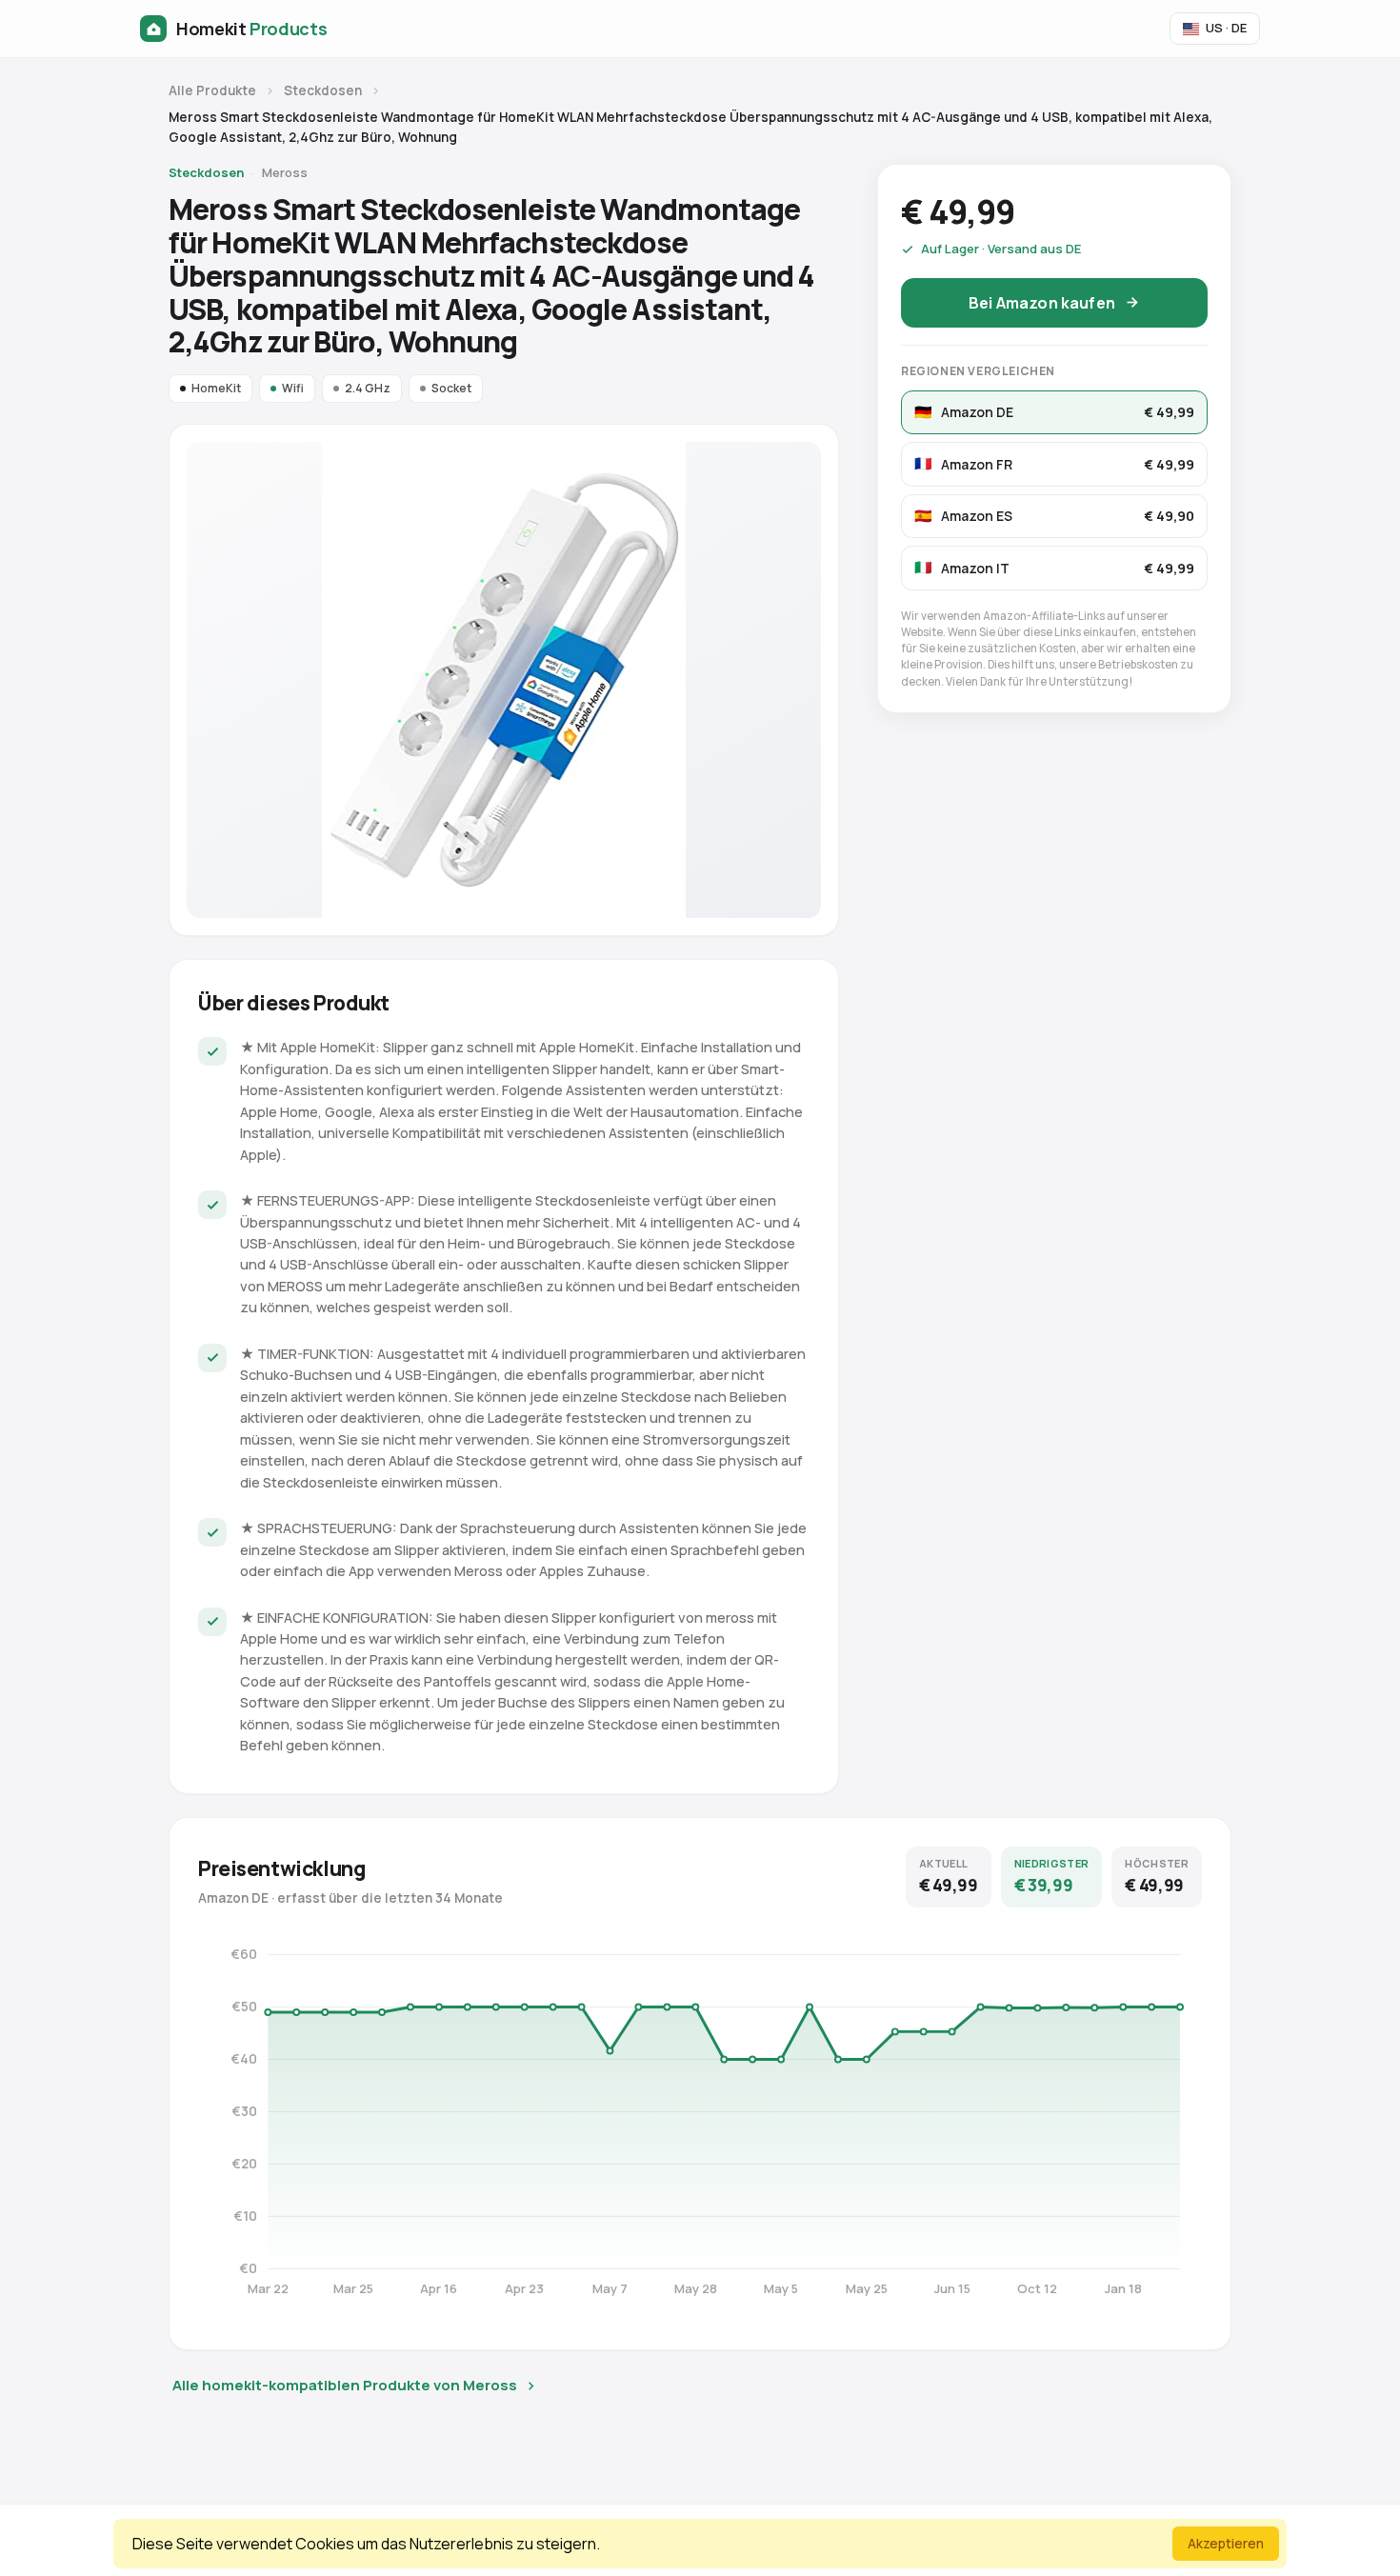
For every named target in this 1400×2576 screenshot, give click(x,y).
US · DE (1226, 28)
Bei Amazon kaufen (1042, 302)
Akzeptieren (1226, 2543)
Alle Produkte (212, 90)
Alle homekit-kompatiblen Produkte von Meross (345, 2385)
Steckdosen (323, 90)
